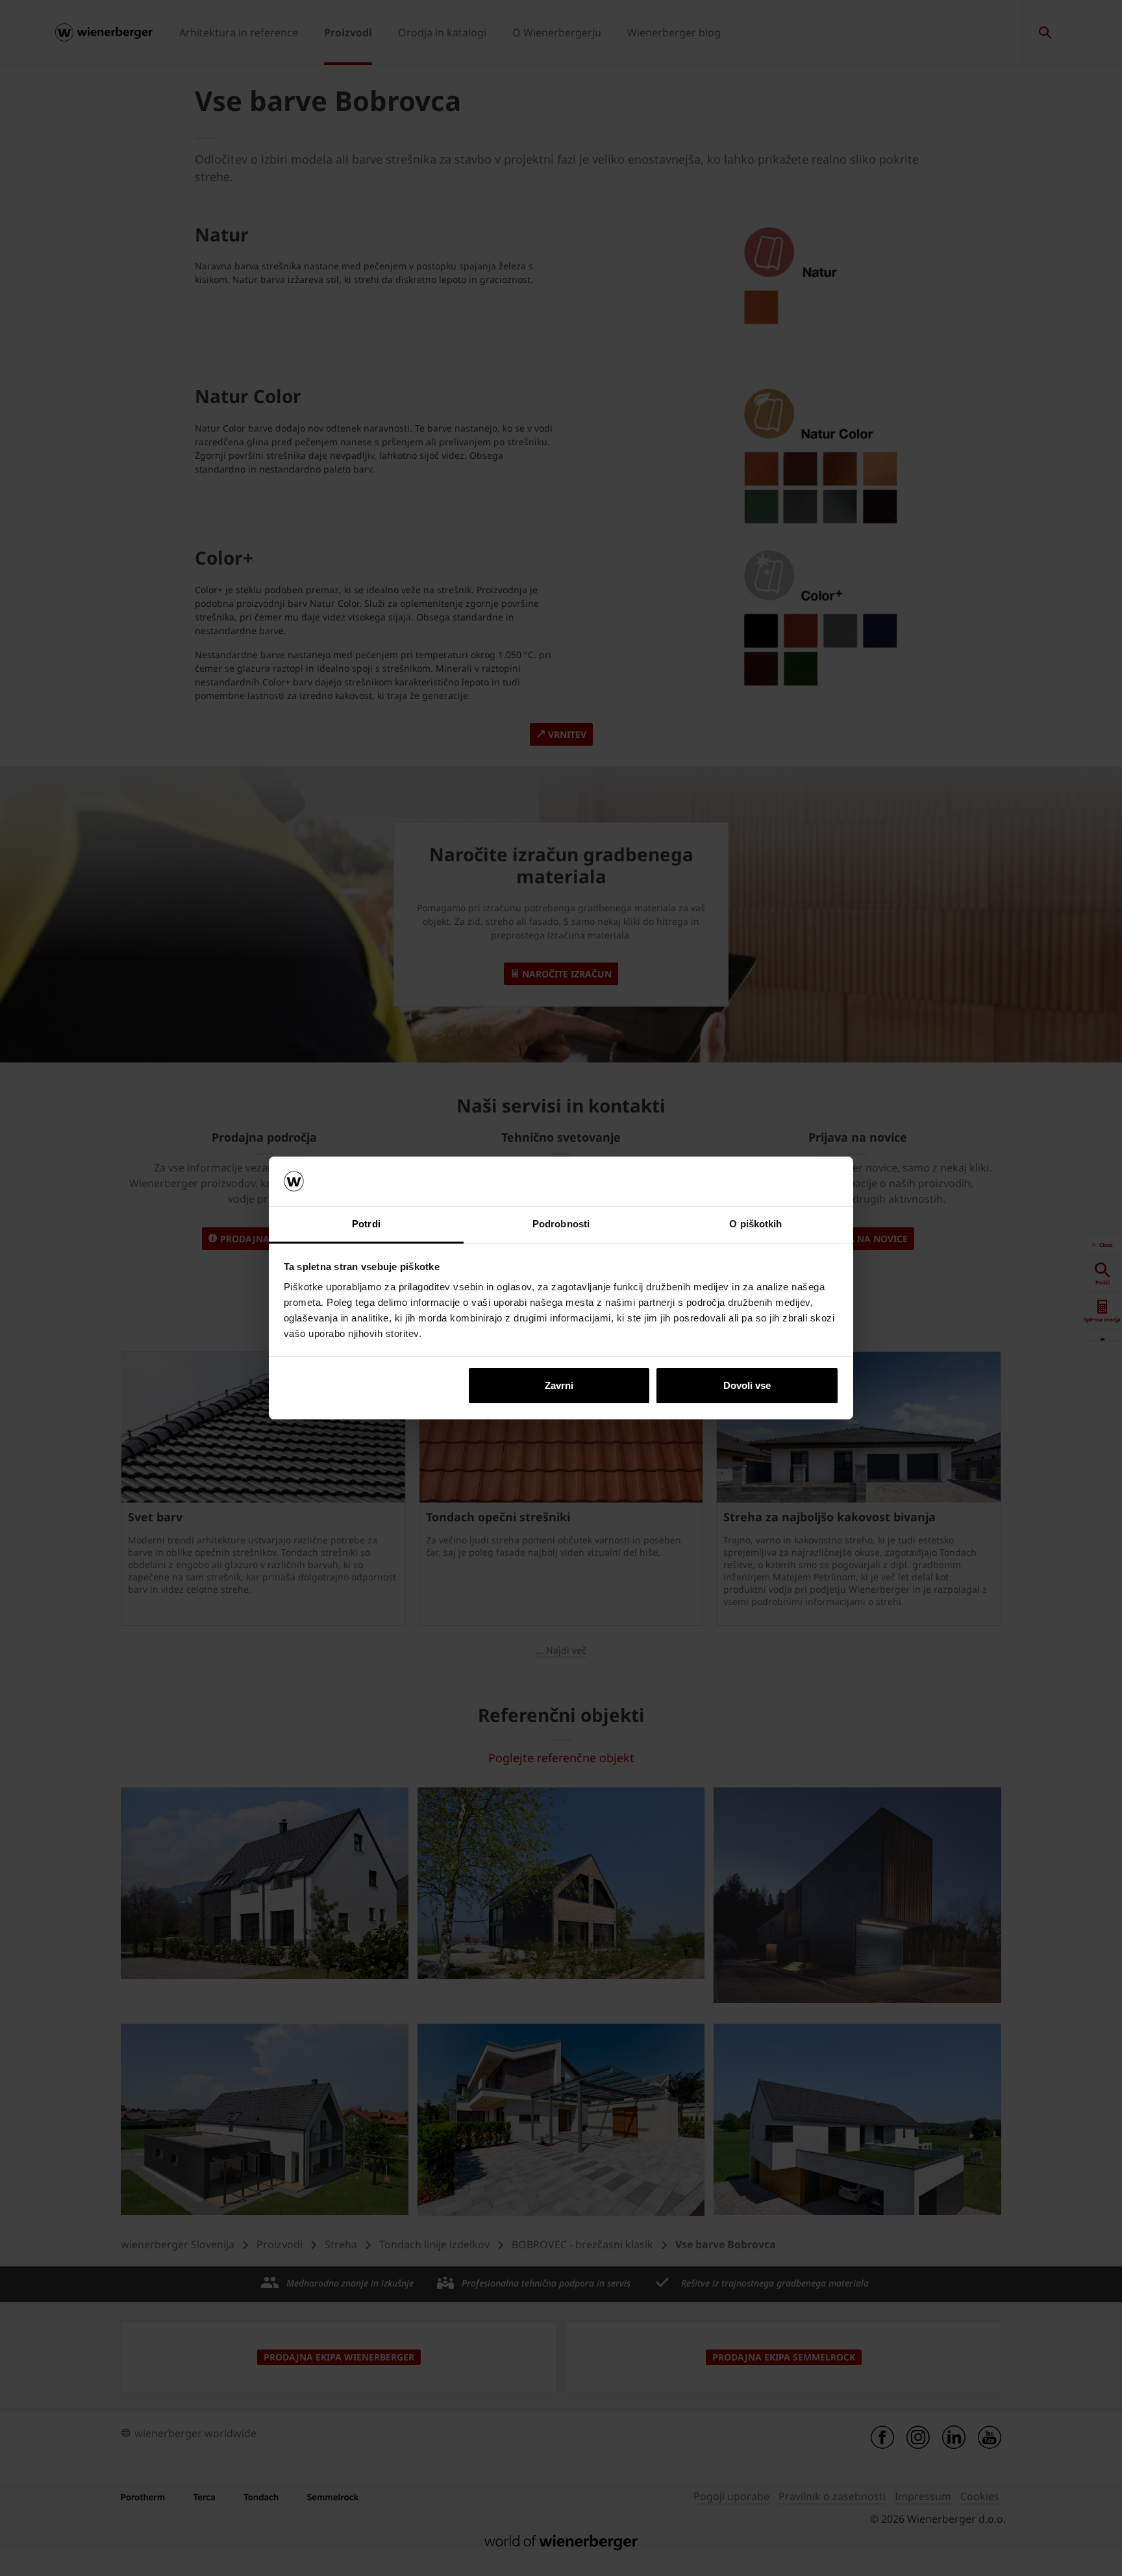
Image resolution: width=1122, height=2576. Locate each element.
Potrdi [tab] (366, 1224)
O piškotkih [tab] (755, 1224)
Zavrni (559, 1385)
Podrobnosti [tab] (561, 1224)
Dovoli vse (747, 1385)
